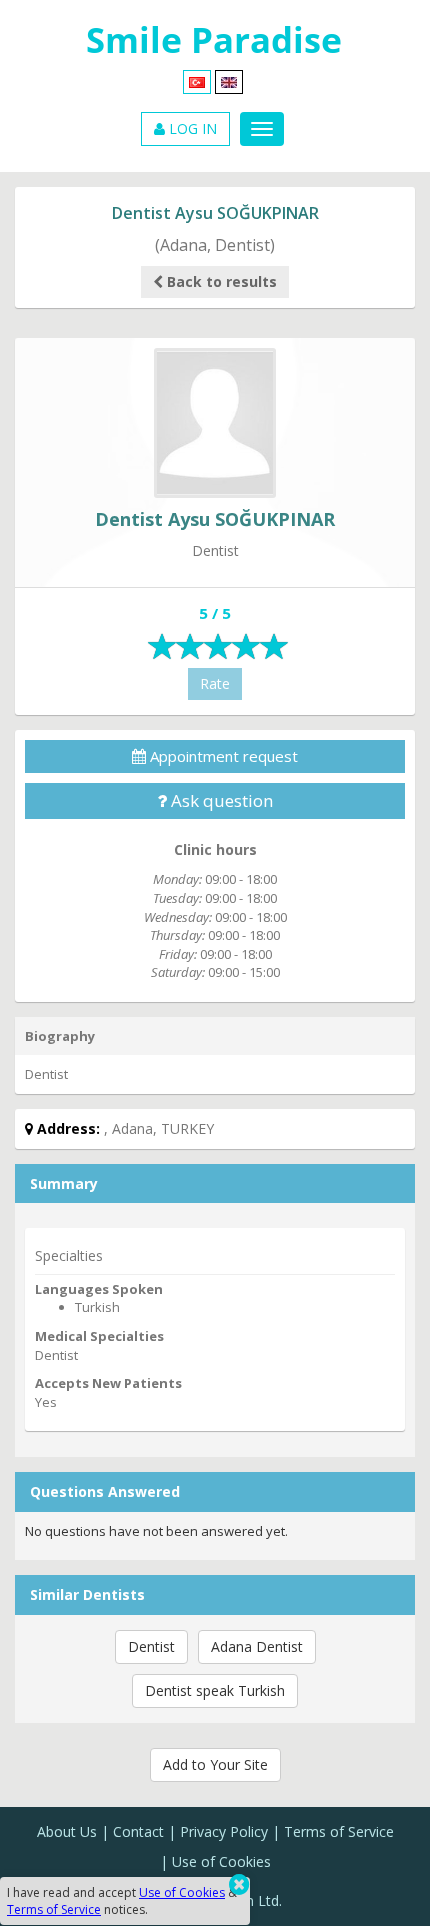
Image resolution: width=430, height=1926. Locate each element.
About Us (67, 1831)
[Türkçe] (197, 80)
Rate (215, 683)
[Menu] (262, 129)
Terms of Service (339, 1831)
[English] (229, 80)
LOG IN (191, 128)
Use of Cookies (221, 1861)
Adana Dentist (257, 1646)
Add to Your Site (215, 1764)
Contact (138, 1831)
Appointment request (222, 756)
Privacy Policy (224, 1831)
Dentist (151, 1646)
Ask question (220, 800)
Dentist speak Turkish (215, 1690)
